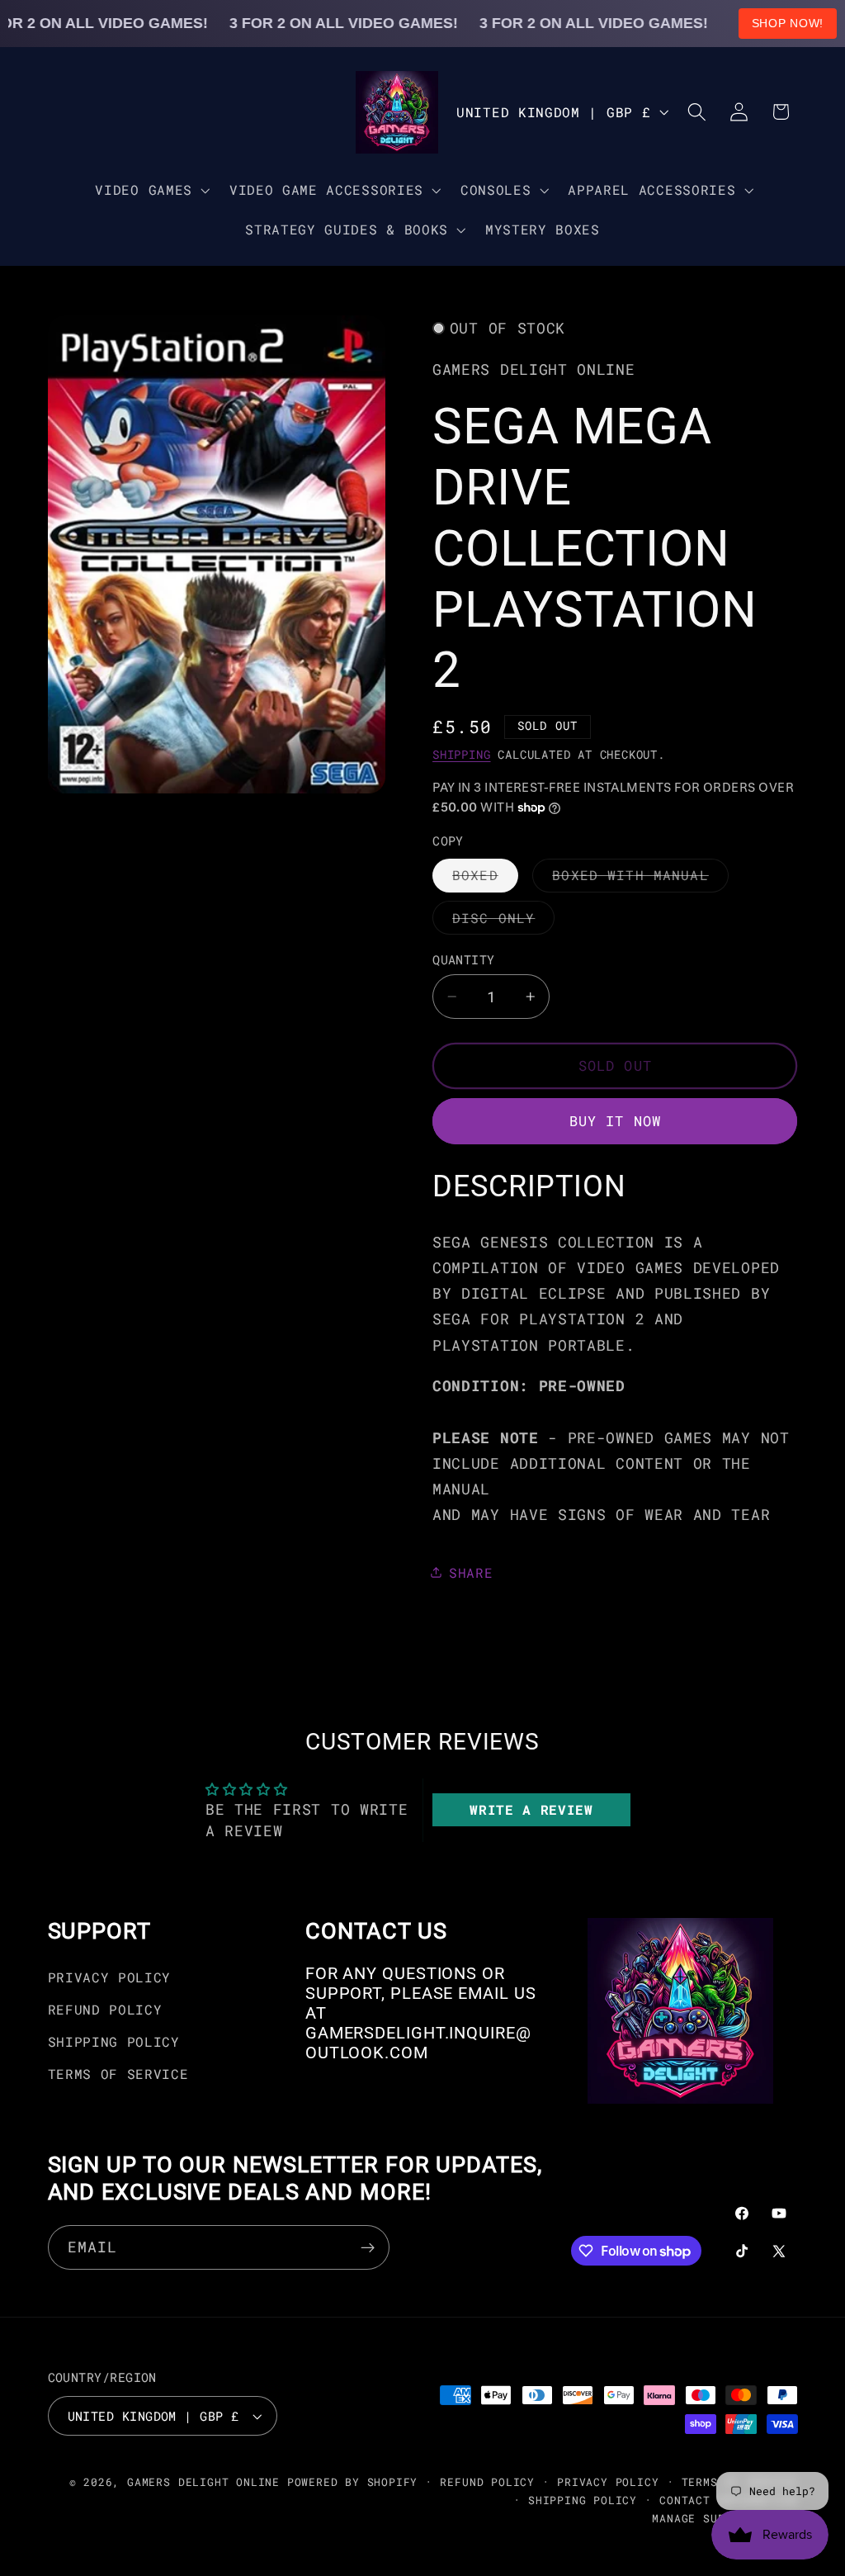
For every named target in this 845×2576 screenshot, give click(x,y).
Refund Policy (105, 2009)
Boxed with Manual (640, 879)
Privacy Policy (110, 1977)
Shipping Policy (114, 2041)
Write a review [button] (531, 1809)
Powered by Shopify (353, 2482)
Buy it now (616, 1121)
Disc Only (503, 921)
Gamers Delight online (203, 2482)
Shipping (461, 755)
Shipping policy (583, 2500)
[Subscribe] (368, 2247)
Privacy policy (608, 2482)
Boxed (485, 879)
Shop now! (788, 23)
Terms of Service (118, 2074)
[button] (151, 190)
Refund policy (487, 2482)
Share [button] (471, 1572)
